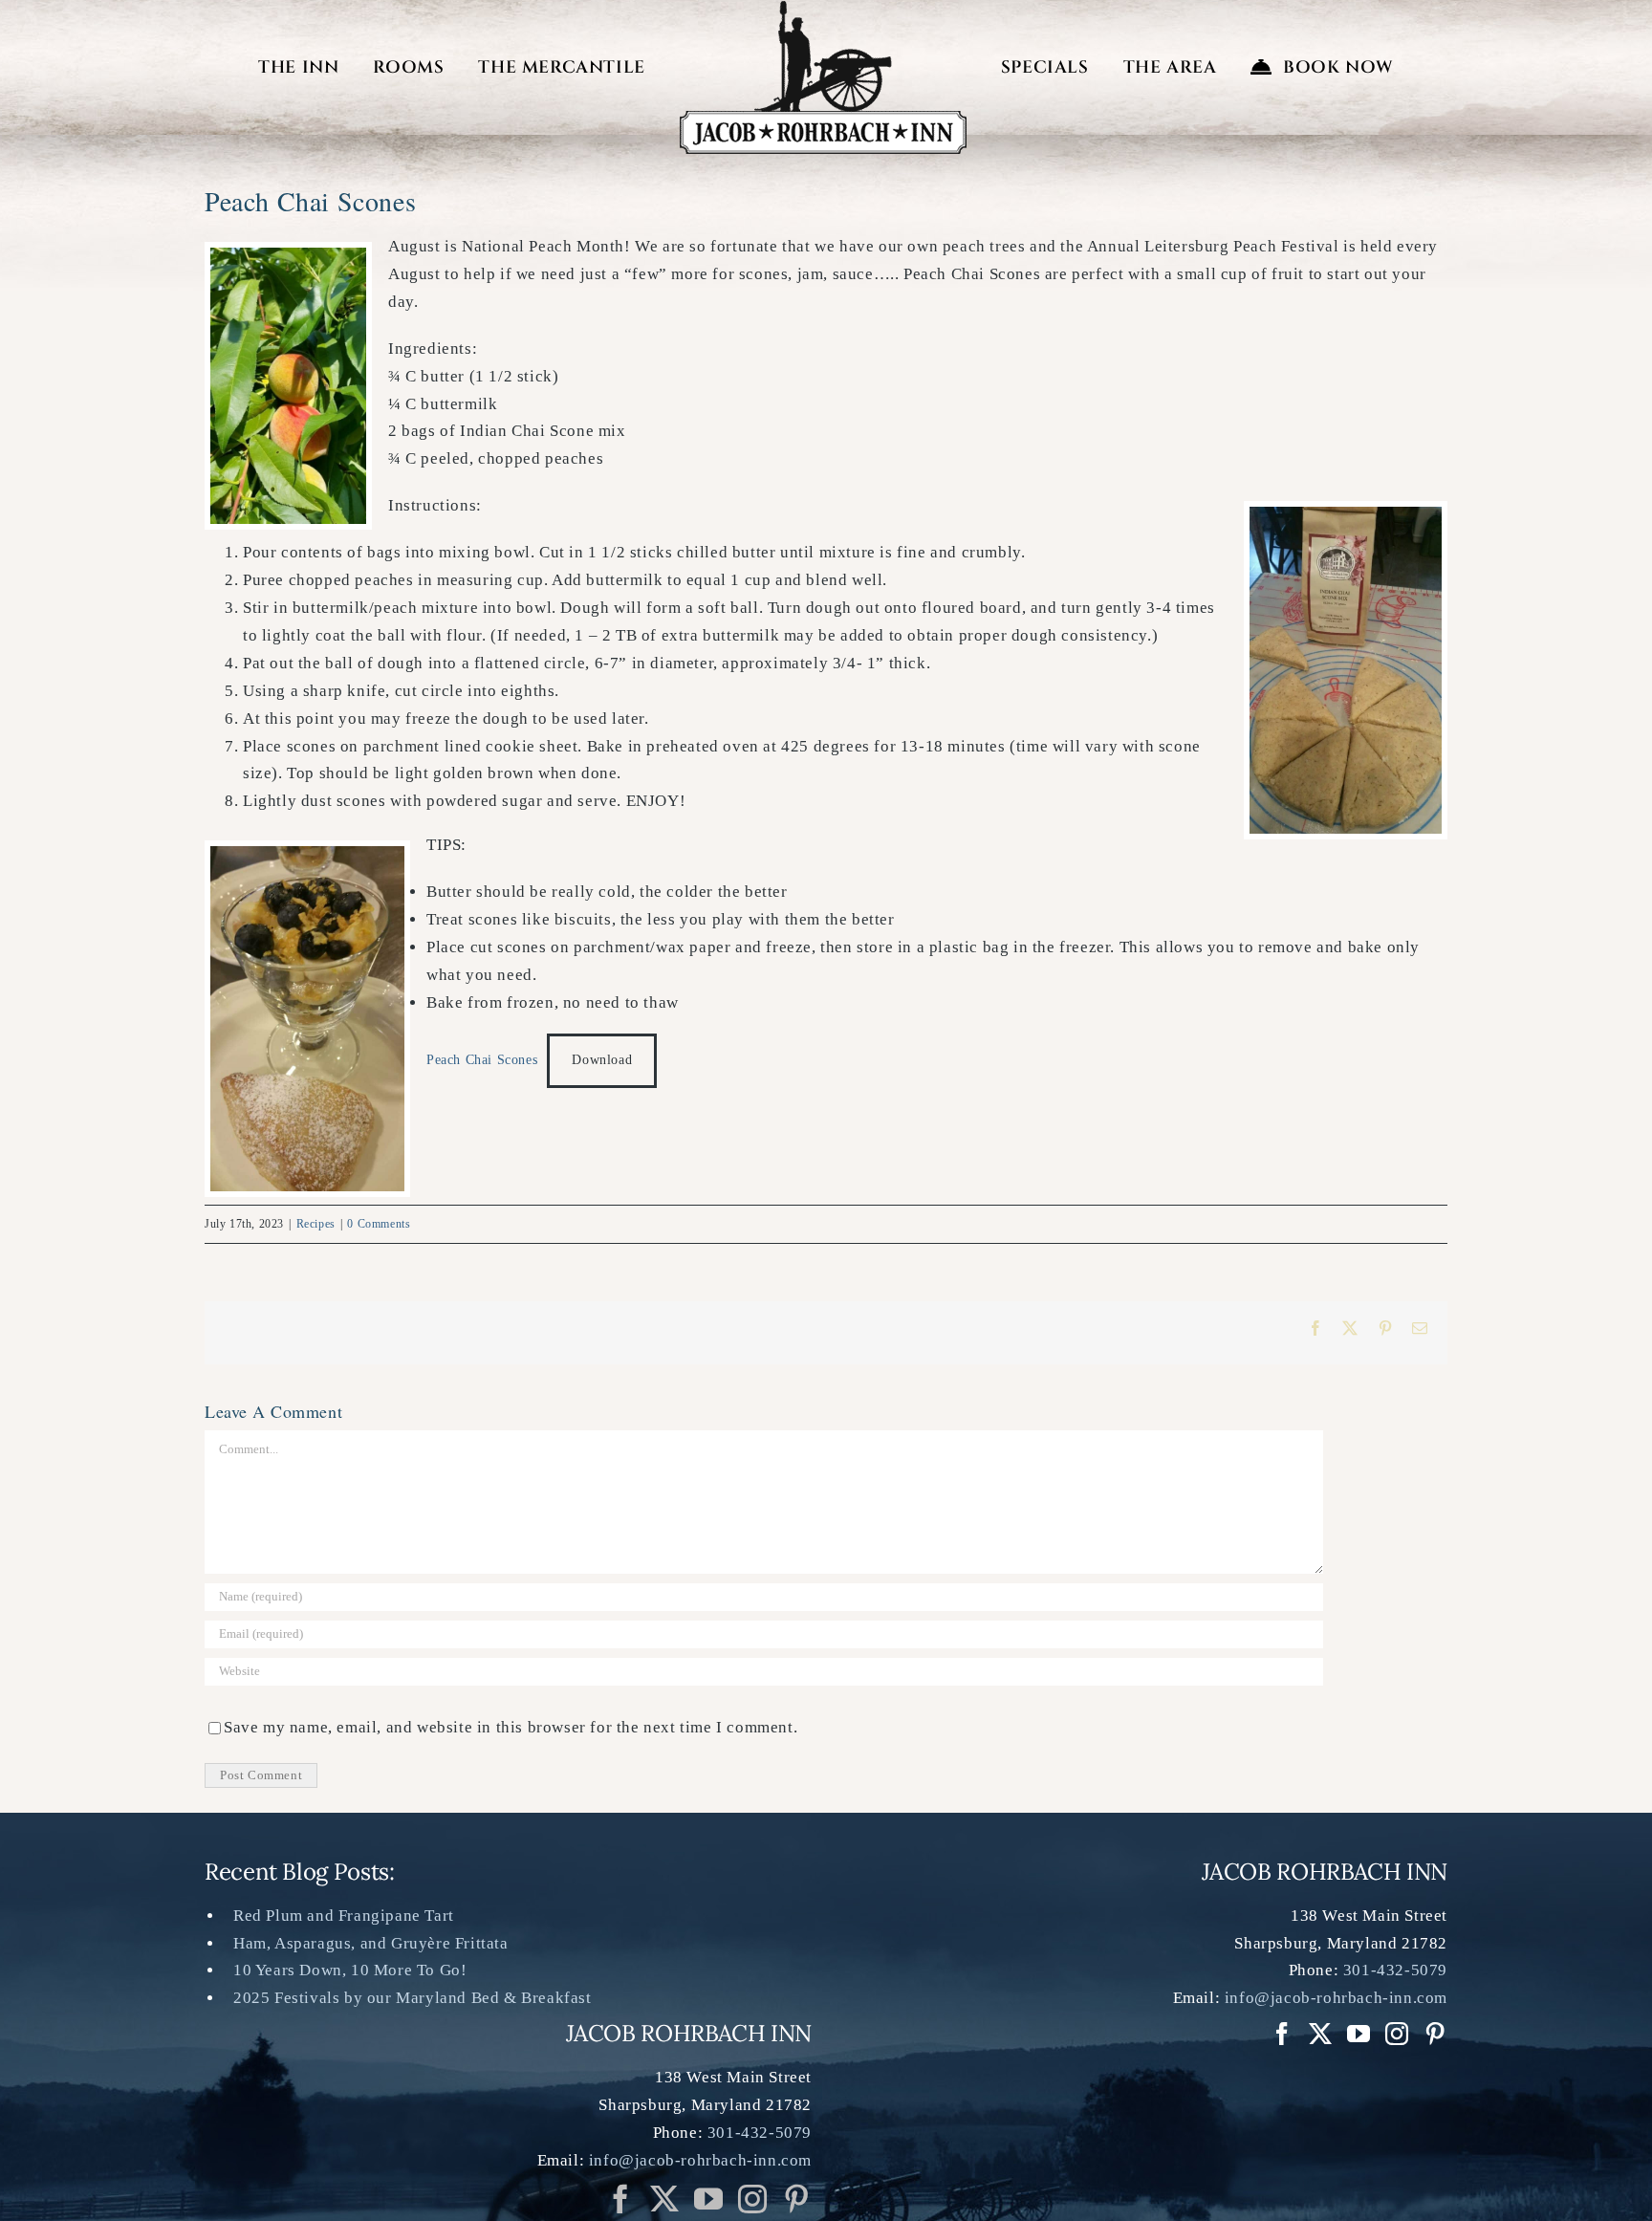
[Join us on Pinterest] (753, 2199)
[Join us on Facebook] (621, 2199)
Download (602, 1060)
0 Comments (379, 1224)
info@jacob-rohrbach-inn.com (700, 2160)
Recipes (316, 1224)
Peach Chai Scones (482, 1060)
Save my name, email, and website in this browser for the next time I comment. (511, 1727)
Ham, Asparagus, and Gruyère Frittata (371, 1943)
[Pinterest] (797, 2199)
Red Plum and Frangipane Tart (344, 1916)
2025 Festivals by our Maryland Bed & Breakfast (413, 1998)
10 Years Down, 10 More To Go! (350, 1970)
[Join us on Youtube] (709, 2199)
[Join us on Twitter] (665, 2199)
